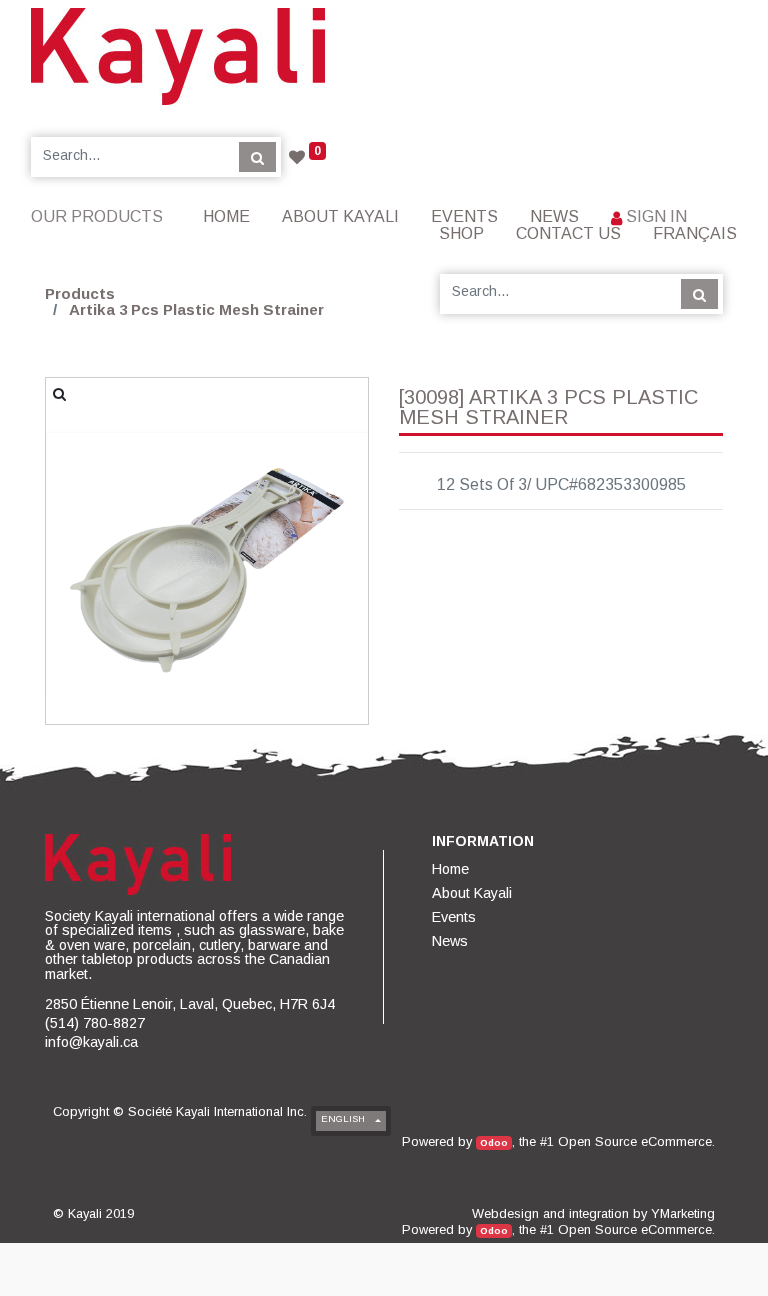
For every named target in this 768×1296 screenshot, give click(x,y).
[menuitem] (226, 216)
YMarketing (683, 1213)
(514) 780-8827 (95, 1023)
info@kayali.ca (91, 1042)
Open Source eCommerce (635, 1141)
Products (80, 293)
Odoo (494, 1142)
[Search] (257, 157)
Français (695, 233)
